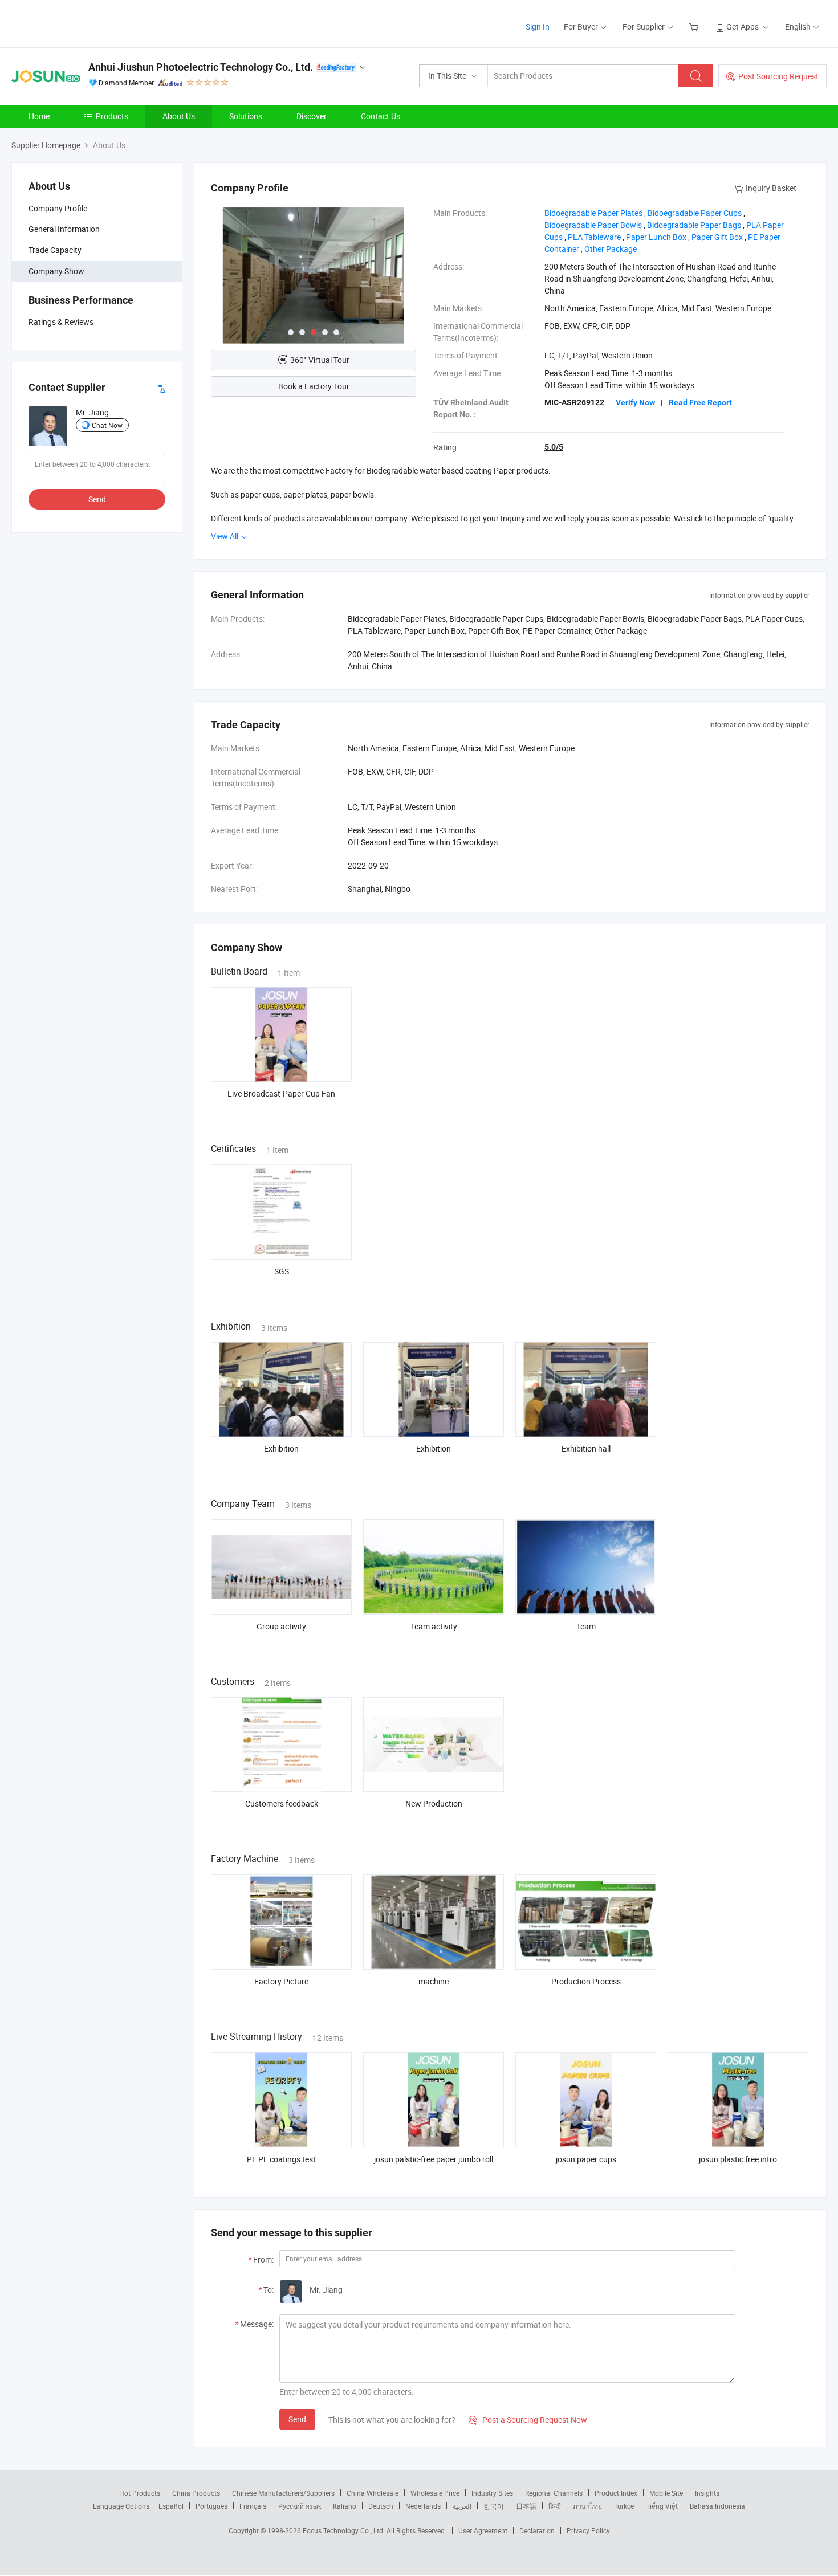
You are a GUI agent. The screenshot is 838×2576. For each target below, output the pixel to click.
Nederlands (423, 2506)
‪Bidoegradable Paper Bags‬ (694, 225)
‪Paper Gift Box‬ (717, 237)
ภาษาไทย (587, 2506)
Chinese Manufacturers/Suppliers (283, 2493)
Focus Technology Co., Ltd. (345, 2530)
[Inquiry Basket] (695, 27)
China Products (196, 2493)
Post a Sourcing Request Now (528, 2420)
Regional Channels (554, 2493)
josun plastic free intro (738, 2159)
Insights (707, 2493)
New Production (434, 1803)
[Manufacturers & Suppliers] (85, 23)
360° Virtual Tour (320, 360)
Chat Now (107, 425)
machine (434, 1981)
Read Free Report (700, 402)
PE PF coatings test (281, 2159)
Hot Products (140, 2493)
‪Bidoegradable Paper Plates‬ (593, 213)
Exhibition (281, 1448)
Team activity (434, 1626)
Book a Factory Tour (314, 386)
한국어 (494, 2506)
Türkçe (624, 2506)
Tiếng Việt (662, 2506)
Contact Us (381, 116)
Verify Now (635, 402)
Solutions (246, 116)
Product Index (616, 2493)
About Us (179, 116)
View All (225, 536)
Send (97, 499)
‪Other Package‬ (611, 249)
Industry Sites (492, 2493)
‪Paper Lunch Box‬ (656, 237)
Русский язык (300, 2506)
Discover (312, 116)
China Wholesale (373, 2493)
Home (39, 116)
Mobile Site (666, 2493)
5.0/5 (554, 447)
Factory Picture (281, 1981)
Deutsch (381, 2506)
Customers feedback (282, 1803)
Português (211, 2506)
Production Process (586, 1981)
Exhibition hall (586, 1448)
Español (171, 2506)
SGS (282, 1271)
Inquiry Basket (771, 188)
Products (112, 116)
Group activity (281, 1626)
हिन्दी (555, 2506)
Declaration (537, 2530)
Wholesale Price (435, 2493)
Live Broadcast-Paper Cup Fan (281, 1093)
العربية (462, 2506)
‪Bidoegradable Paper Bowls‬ (593, 225)
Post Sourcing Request (778, 76)
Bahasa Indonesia (717, 2506)
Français (253, 2506)
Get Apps (743, 27)
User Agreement (483, 2530)
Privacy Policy (588, 2530)
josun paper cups (586, 2159)
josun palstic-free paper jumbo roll (434, 2159)
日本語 (526, 2506)
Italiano (345, 2506)
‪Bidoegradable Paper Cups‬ (695, 213)
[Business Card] (161, 387)
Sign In (538, 27)
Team (586, 1626)
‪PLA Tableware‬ (594, 237)
